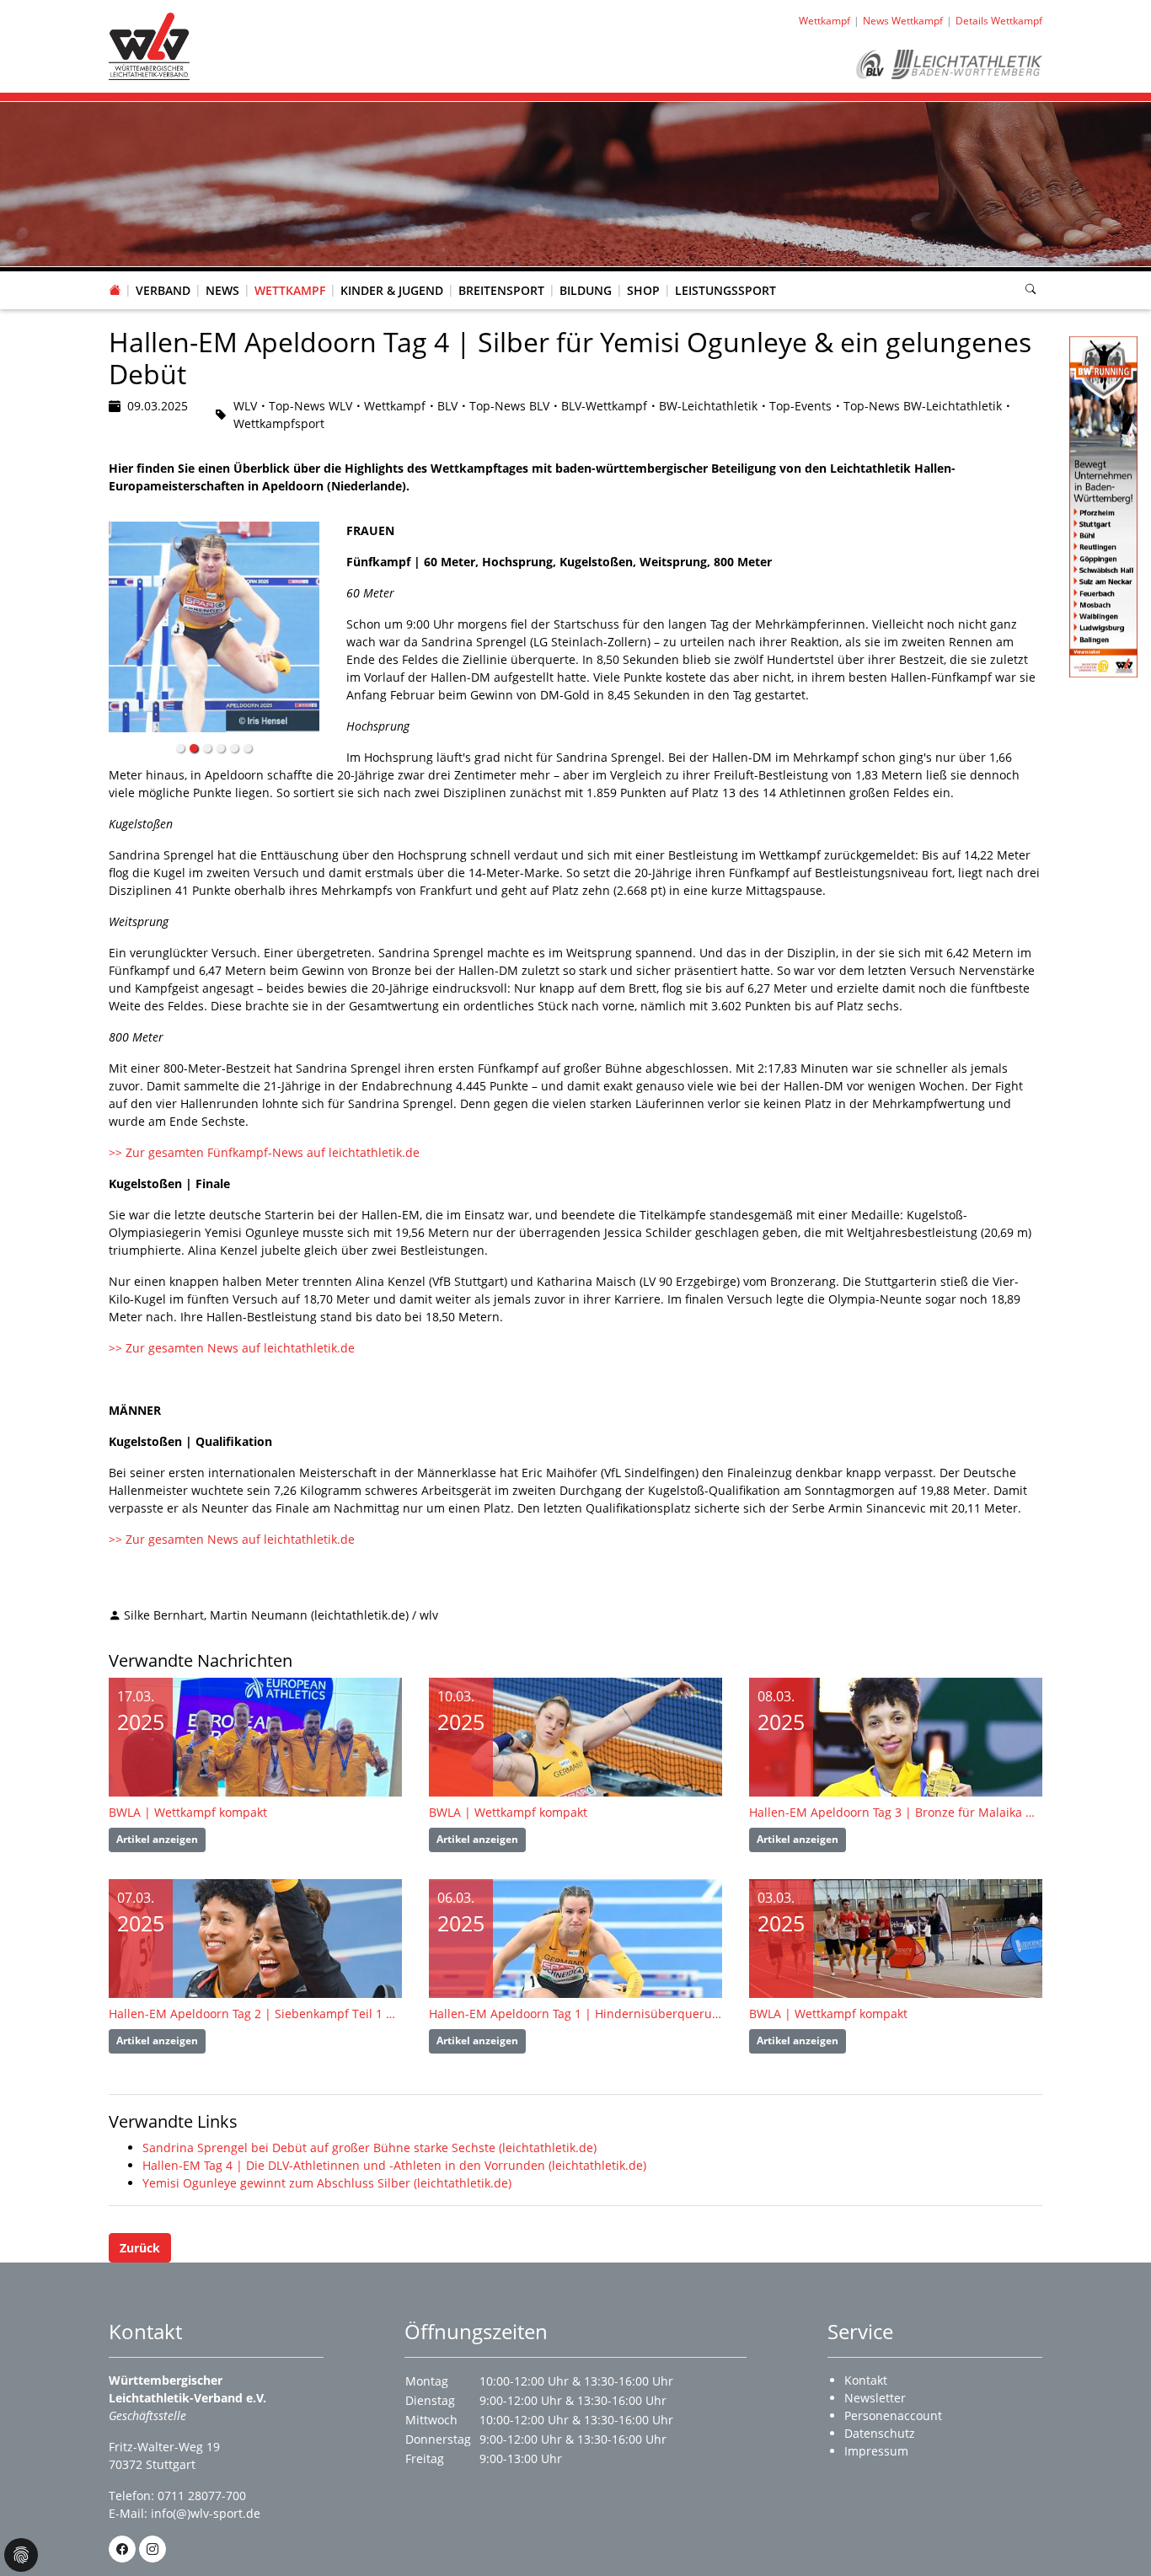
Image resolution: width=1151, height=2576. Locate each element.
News (222, 290)
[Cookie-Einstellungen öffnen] (21, 2555)
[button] (163, 274)
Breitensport (501, 290)
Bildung (586, 290)
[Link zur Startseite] (149, 45)
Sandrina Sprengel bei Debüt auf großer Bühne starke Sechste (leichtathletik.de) (369, 2148)
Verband (163, 290)
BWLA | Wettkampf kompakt (188, 1812)
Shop (643, 290)
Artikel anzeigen (157, 1839)
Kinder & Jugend (392, 290)
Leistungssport (725, 290)
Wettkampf (290, 290)
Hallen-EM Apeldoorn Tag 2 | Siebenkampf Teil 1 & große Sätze (255, 2014)
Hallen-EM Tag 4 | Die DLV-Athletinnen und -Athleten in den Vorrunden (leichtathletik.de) (394, 2165)
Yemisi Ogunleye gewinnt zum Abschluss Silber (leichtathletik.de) (327, 2183)
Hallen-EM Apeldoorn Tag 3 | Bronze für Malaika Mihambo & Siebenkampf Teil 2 (896, 1812)
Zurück (140, 2248)
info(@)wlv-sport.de (206, 2513)
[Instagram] (153, 2549)
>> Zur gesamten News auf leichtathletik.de (233, 1348)
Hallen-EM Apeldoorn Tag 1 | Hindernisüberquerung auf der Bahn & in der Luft (575, 2014)
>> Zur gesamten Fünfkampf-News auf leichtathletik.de (266, 1152)
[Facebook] (122, 2549)
